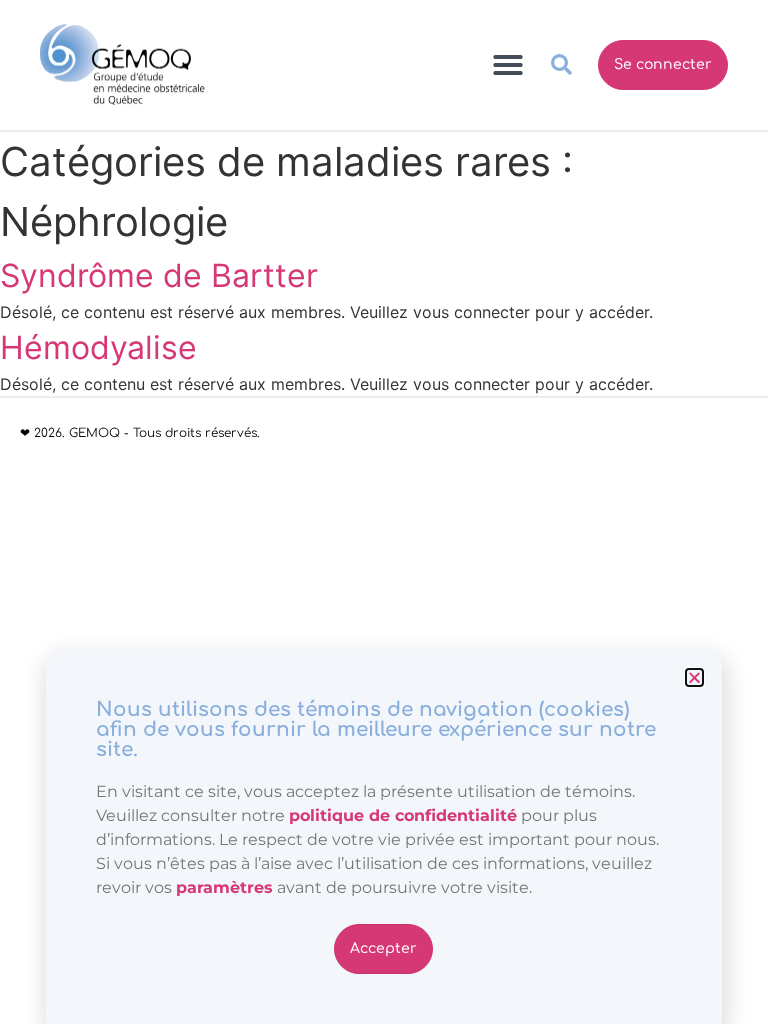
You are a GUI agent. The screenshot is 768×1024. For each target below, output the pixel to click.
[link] (224, 887)
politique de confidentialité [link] (403, 815)
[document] (384, 512)
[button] (694, 677)
